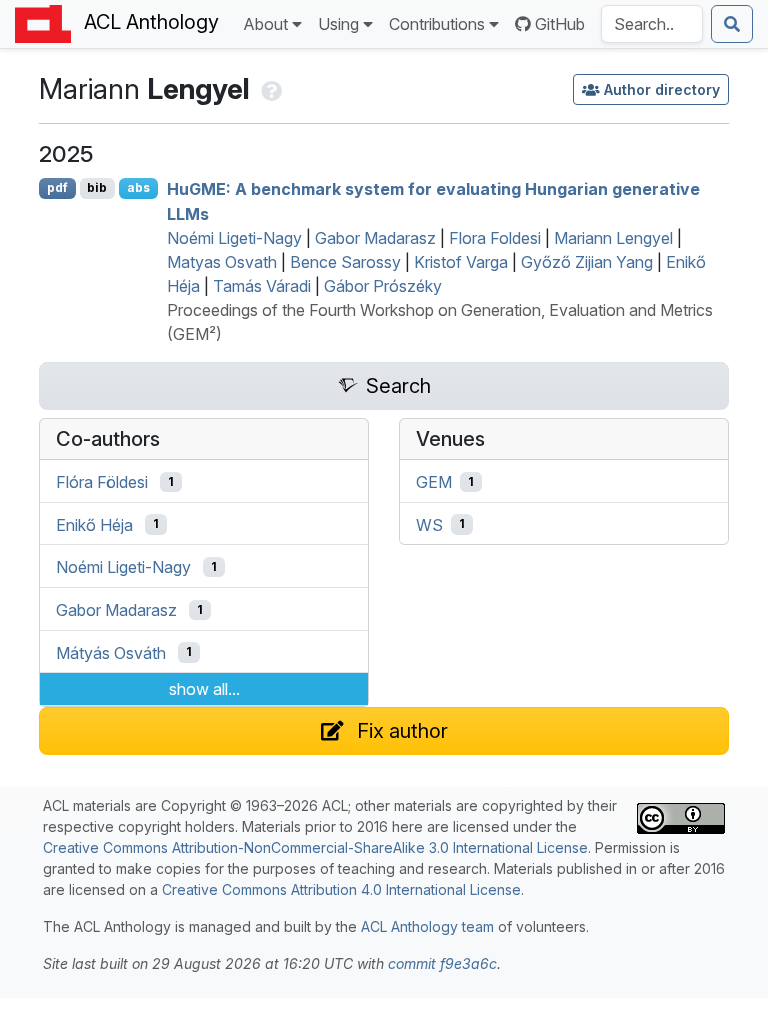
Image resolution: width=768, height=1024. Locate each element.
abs (138, 187)
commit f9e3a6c (442, 963)
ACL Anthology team (427, 926)
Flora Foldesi (495, 238)
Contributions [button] (437, 24)
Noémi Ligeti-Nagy (234, 238)
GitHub (560, 24)
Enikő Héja (94, 524)
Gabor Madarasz (375, 238)
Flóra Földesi (102, 482)
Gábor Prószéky (383, 286)
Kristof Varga (461, 262)
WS (429, 524)
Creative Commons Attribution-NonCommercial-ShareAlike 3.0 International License (315, 847)
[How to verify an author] (269, 89)
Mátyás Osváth (111, 652)
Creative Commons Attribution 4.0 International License (341, 889)
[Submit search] (732, 24)
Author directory (662, 89)
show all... (204, 689)
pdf (57, 187)
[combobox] (652, 24)
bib (97, 187)
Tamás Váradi (262, 286)
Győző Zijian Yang (587, 262)
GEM (434, 482)
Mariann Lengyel (613, 238)
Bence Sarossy (345, 262)
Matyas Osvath (222, 262)
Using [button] (338, 24)
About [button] (265, 24)
